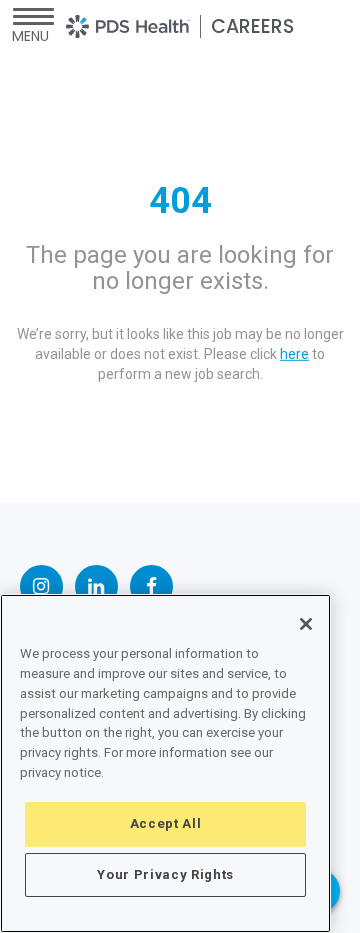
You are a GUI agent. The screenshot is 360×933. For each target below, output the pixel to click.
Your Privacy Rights (165, 874)
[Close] (306, 624)
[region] (165, 763)
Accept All (166, 823)
